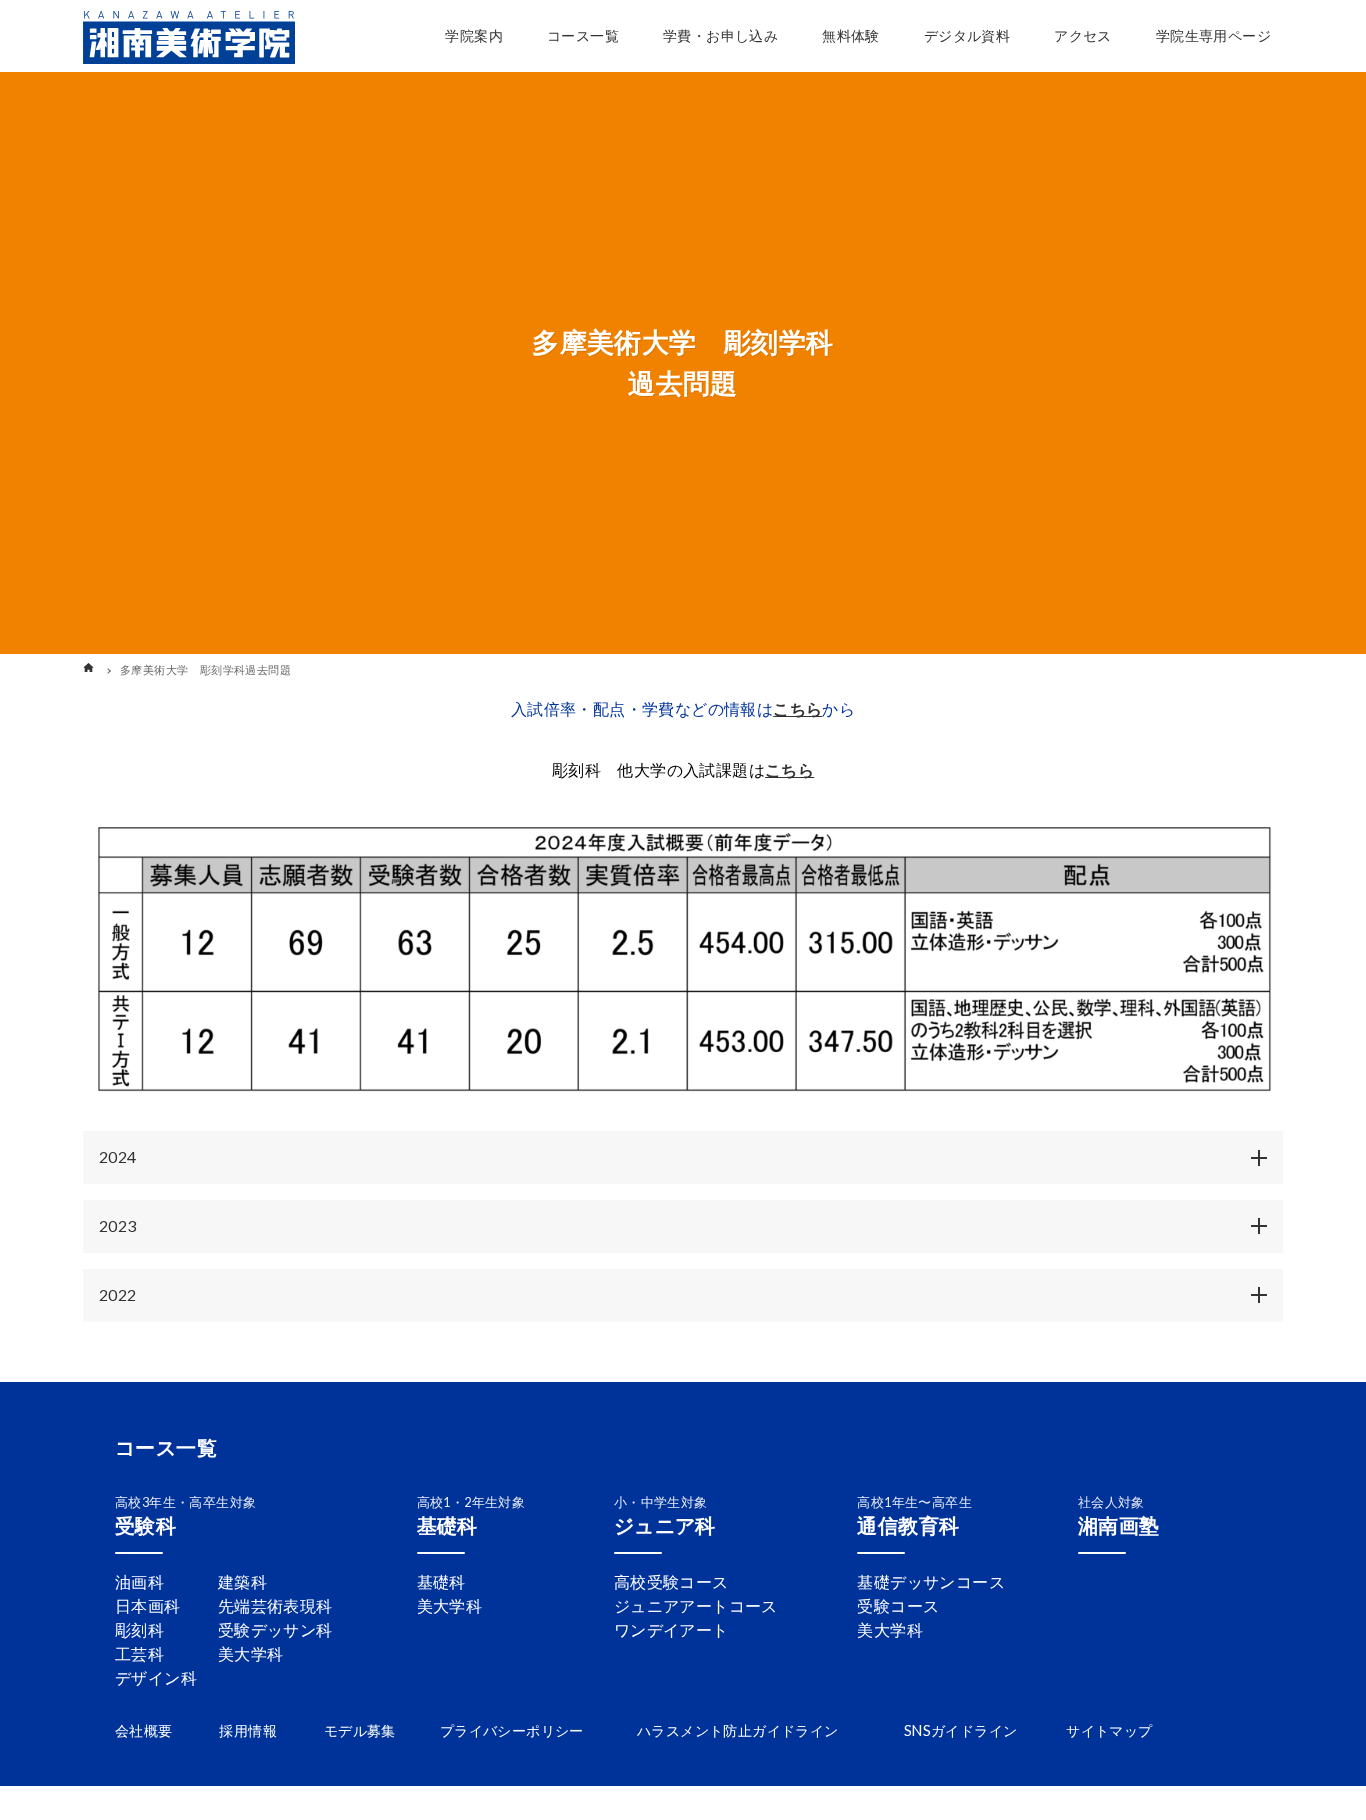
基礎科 (447, 1525)
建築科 (242, 1581)
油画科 (139, 1581)
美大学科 (251, 1653)
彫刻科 (139, 1629)
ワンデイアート (671, 1629)
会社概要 (144, 1730)
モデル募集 (360, 1730)
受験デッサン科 (275, 1629)
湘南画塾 (1119, 1525)
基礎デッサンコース (931, 1581)
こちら (797, 708)
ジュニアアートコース (696, 1605)
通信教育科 (908, 1525)
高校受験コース (671, 1581)
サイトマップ (1109, 1730)
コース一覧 (166, 1447)
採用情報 (248, 1730)
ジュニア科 (665, 1525)
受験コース (898, 1605)
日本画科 (148, 1605)
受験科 (145, 1525)
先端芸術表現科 (275, 1605)
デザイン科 (156, 1677)
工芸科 (139, 1653)
